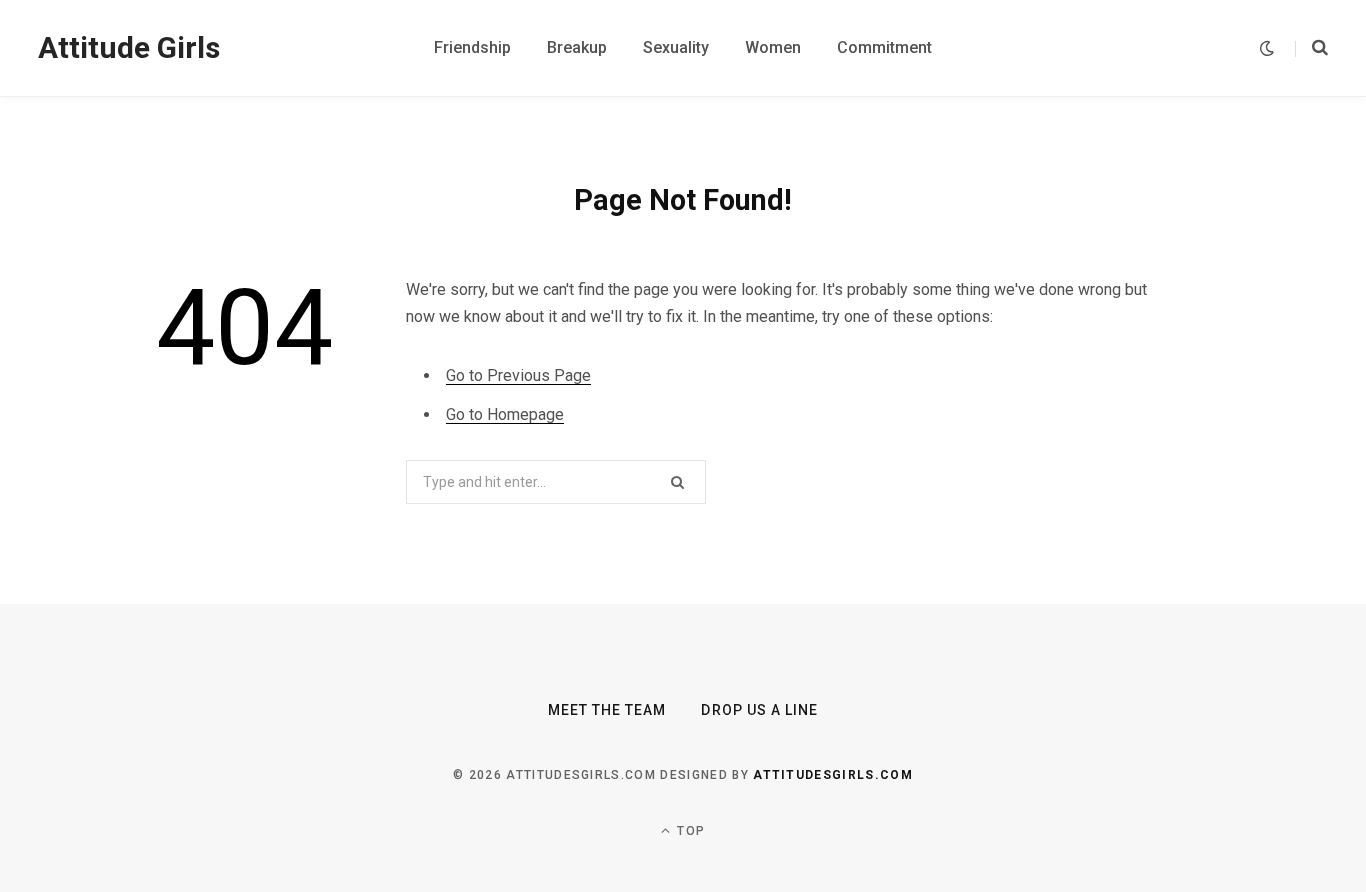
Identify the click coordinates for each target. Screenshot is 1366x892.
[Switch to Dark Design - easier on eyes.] (1267, 48)
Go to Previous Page (518, 375)
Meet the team (607, 710)
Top (689, 831)
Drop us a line (759, 710)
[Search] (1311, 48)
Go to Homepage (505, 414)
